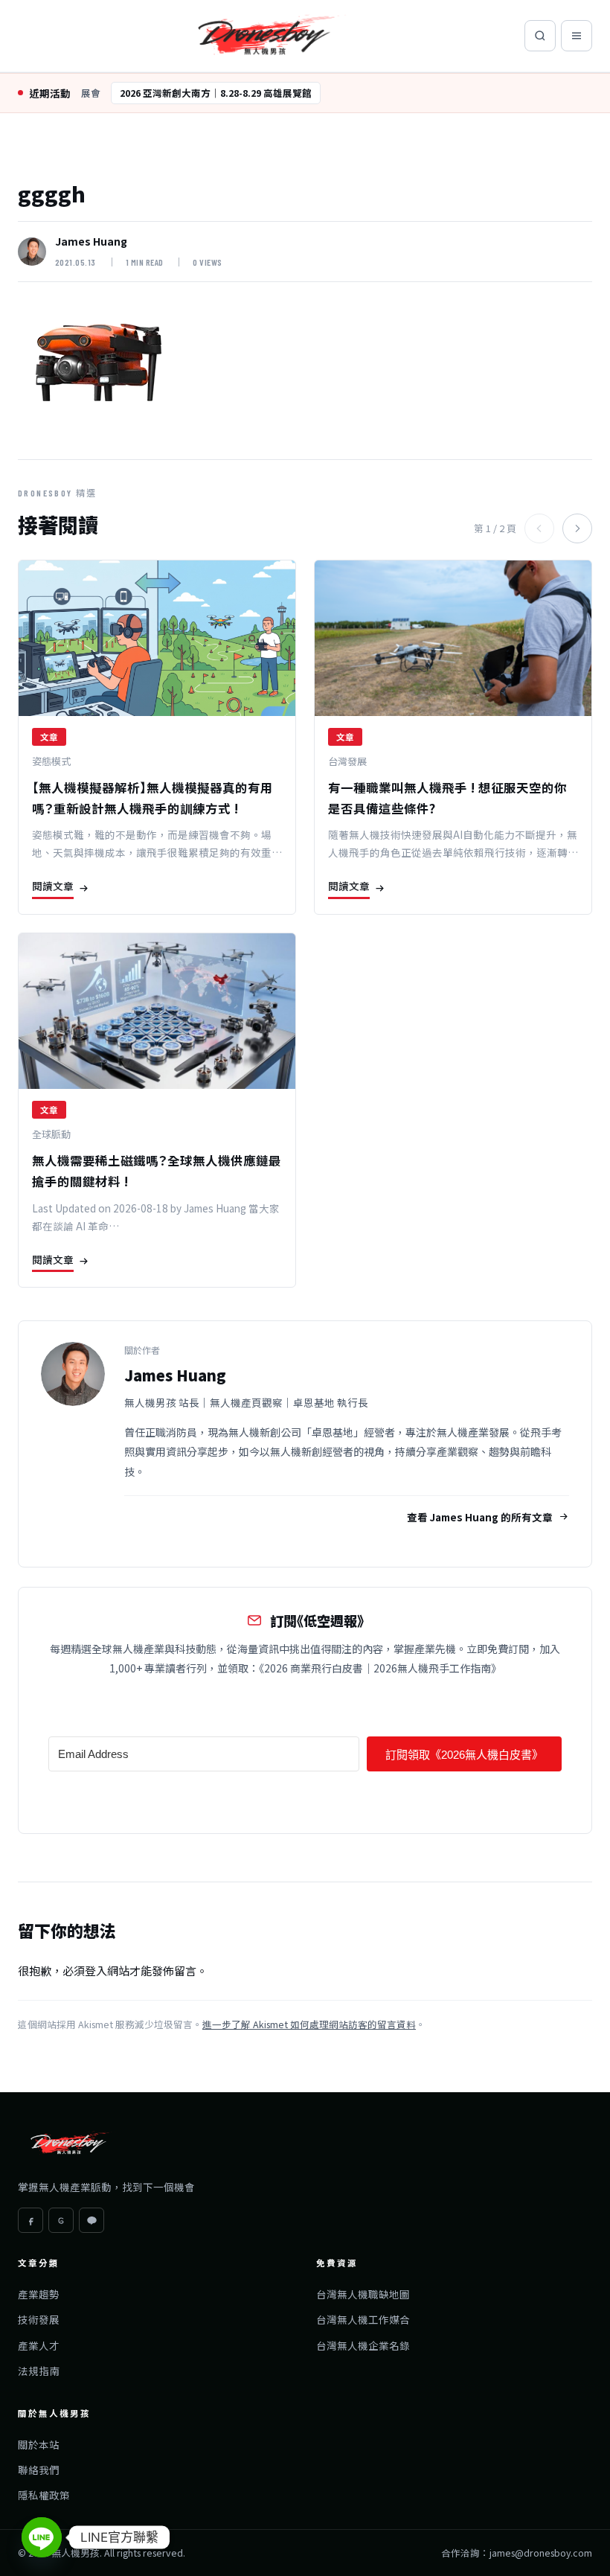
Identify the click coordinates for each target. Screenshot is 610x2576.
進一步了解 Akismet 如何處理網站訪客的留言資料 (309, 2024)
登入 (96, 1971)
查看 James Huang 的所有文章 (480, 1517)
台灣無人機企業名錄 (363, 2345)
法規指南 (39, 2371)
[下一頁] (577, 528)
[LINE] (91, 2220)
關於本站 (39, 2444)
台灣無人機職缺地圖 (363, 2294)
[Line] (42, 2537)
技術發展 (39, 2319)
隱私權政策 (44, 2495)
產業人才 (39, 2345)
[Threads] (61, 2220)
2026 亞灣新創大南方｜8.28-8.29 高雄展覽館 (216, 93)
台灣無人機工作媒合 (363, 2319)
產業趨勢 (39, 2294)
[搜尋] (540, 36)
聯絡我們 (39, 2470)
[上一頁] (539, 528)
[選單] (577, 36)
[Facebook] (30, 2220)
